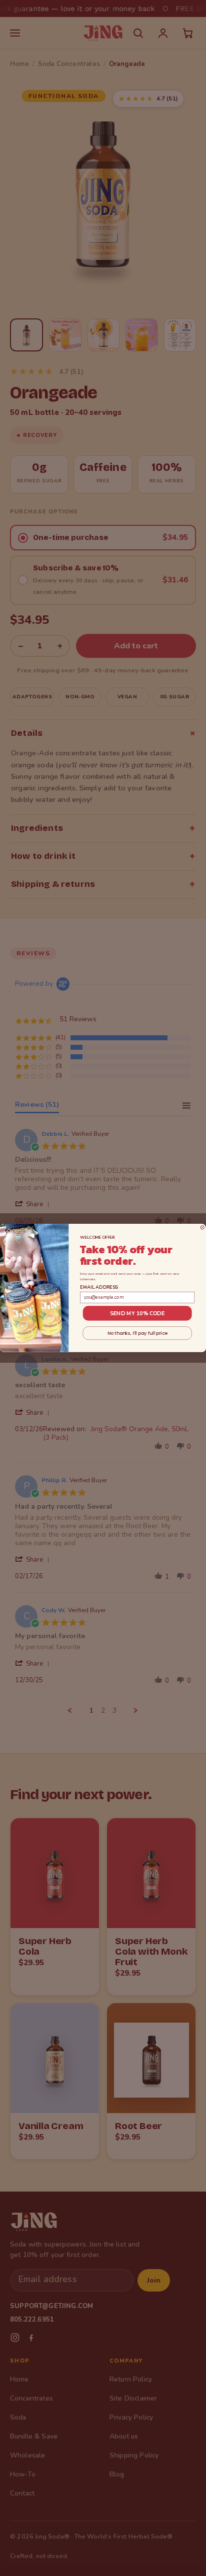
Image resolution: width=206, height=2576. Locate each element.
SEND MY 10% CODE (137, 1313)
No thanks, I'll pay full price (137, 1333)
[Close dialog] (202, 1228)
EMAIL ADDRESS (99, 1287)
